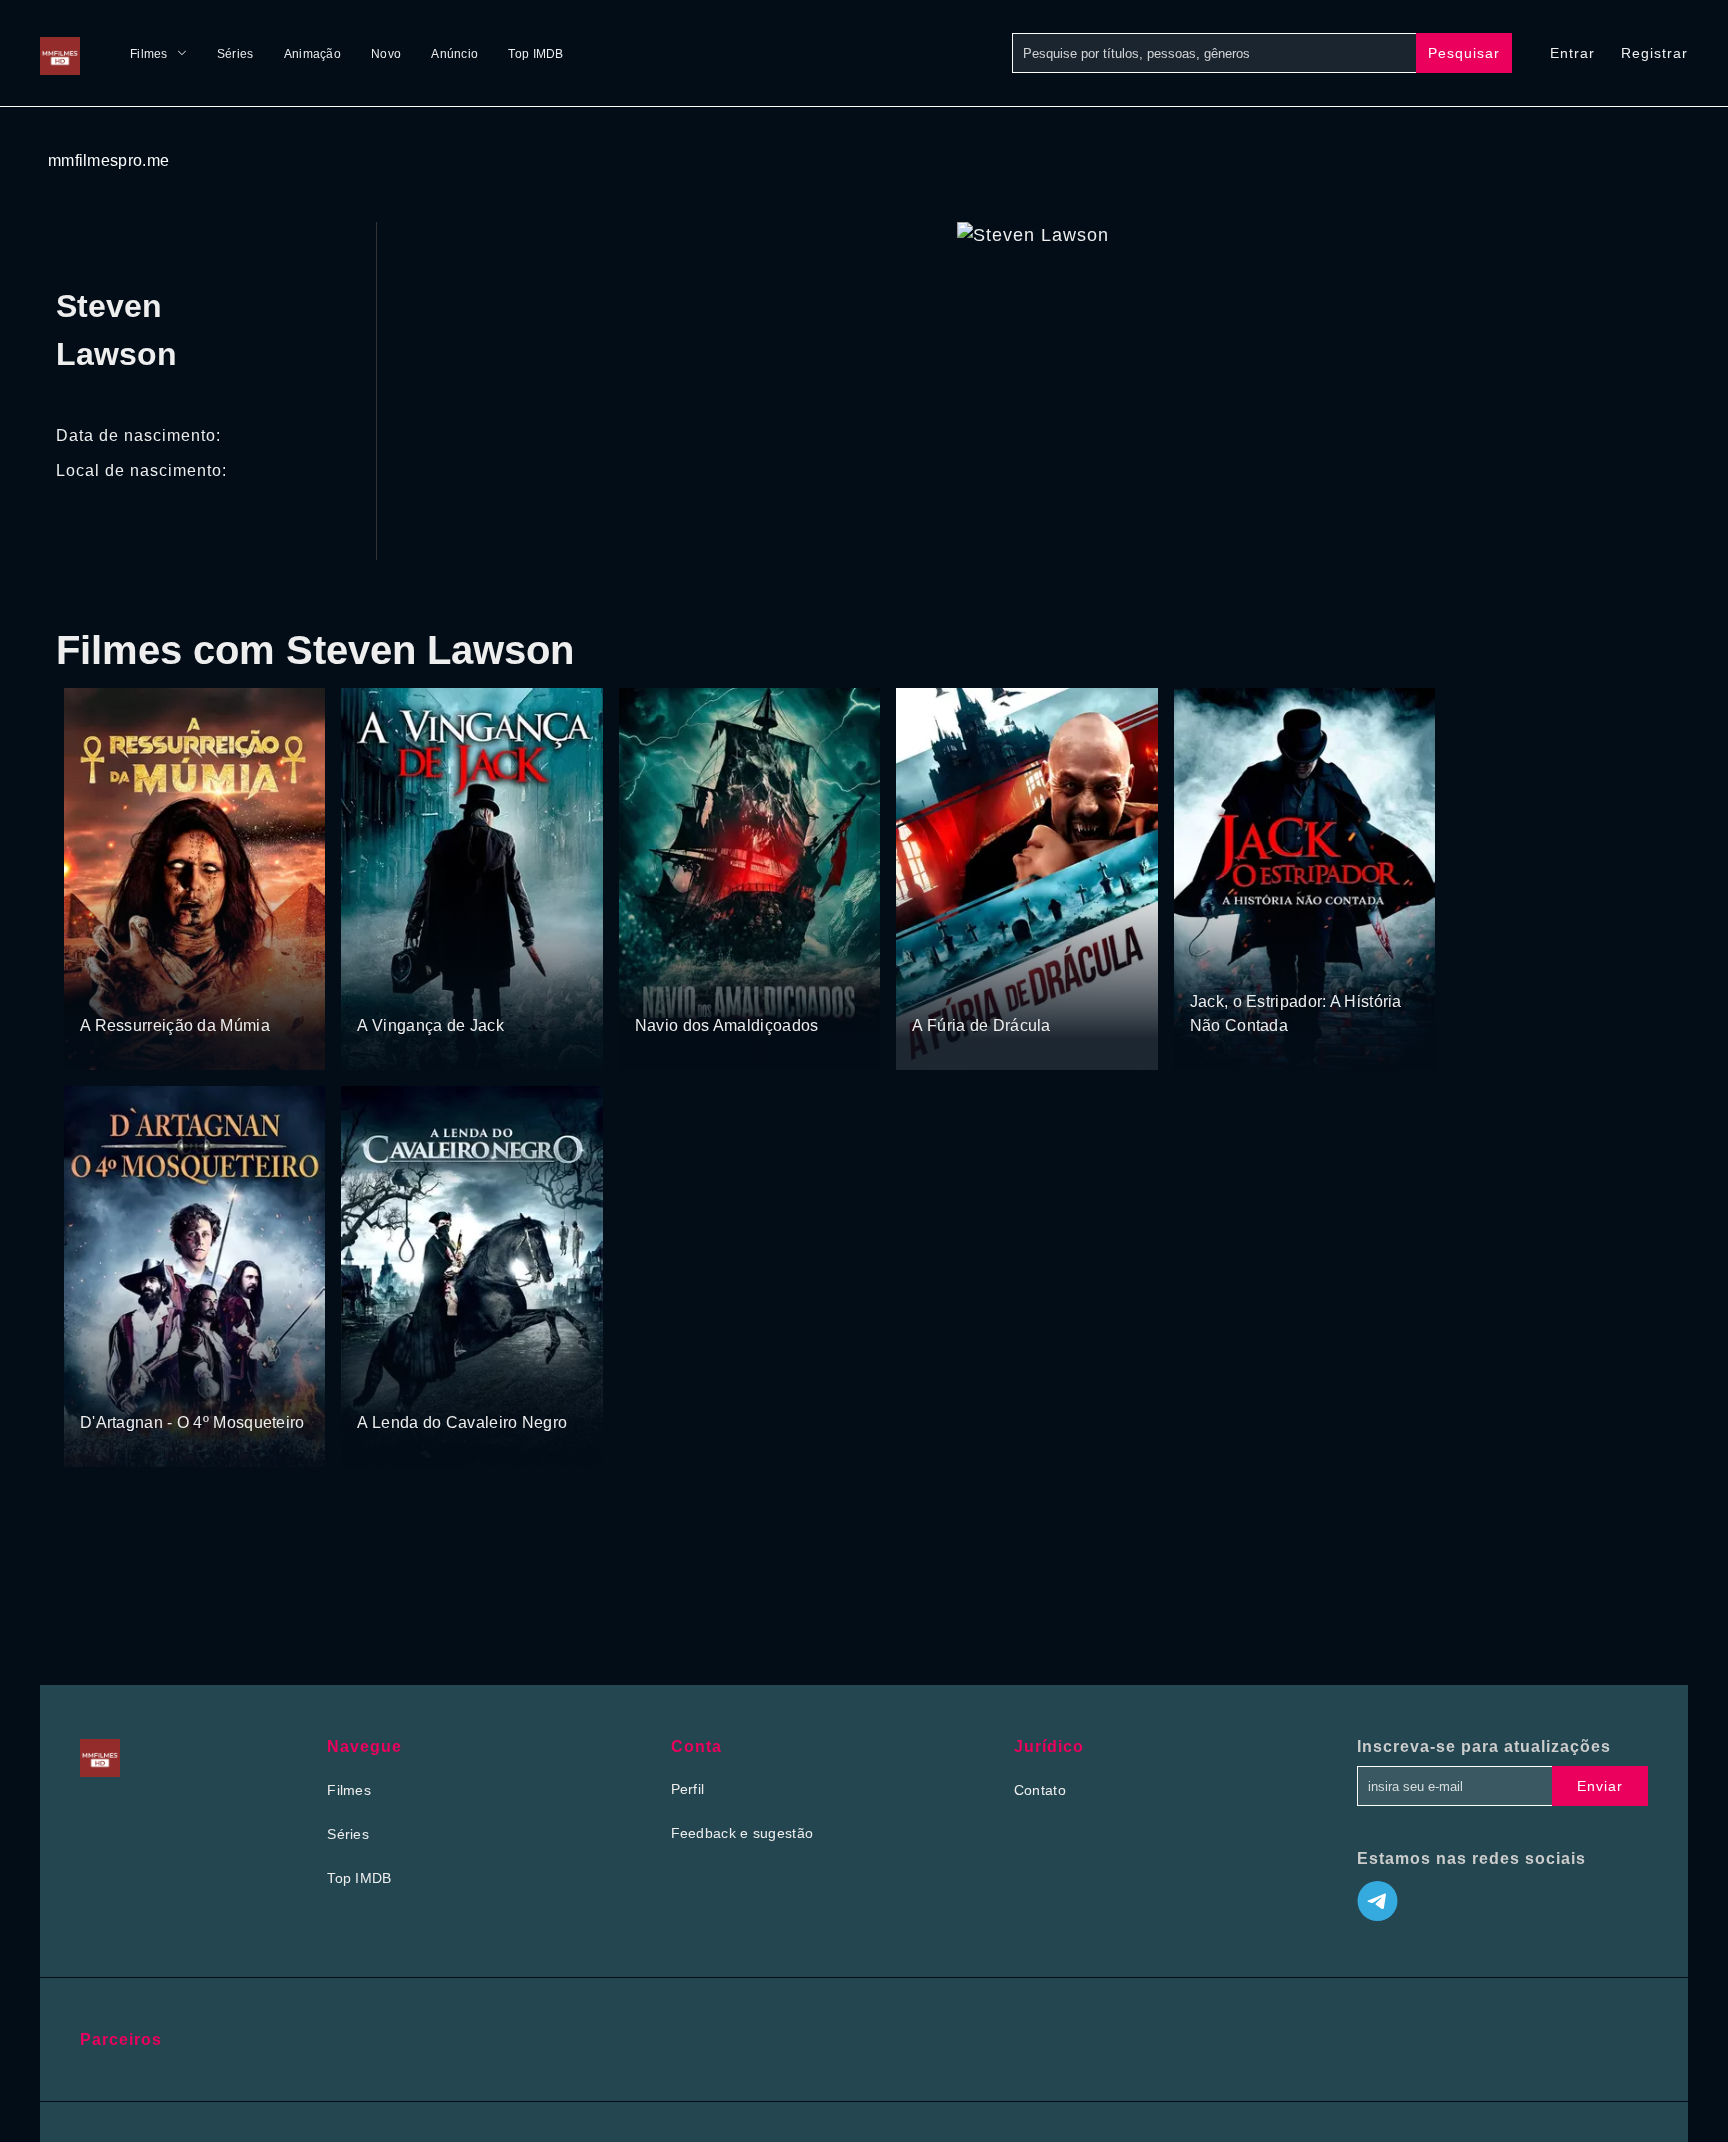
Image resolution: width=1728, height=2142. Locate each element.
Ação (653, 988)
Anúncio (454, 54)
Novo (386, 54)
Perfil (688, 1789)
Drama (380, 1385)
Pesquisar (1464, 53)
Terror (101, 988)
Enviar (1600, 1786)
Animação (312, 54)
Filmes (149, 54)
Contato (1040, 1790)
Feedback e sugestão (742, 1833)
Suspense (389, 988)
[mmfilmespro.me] (65, 53)
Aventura (456, 988)
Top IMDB (535, 54)
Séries (235, 54)
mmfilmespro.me (108, 160)
